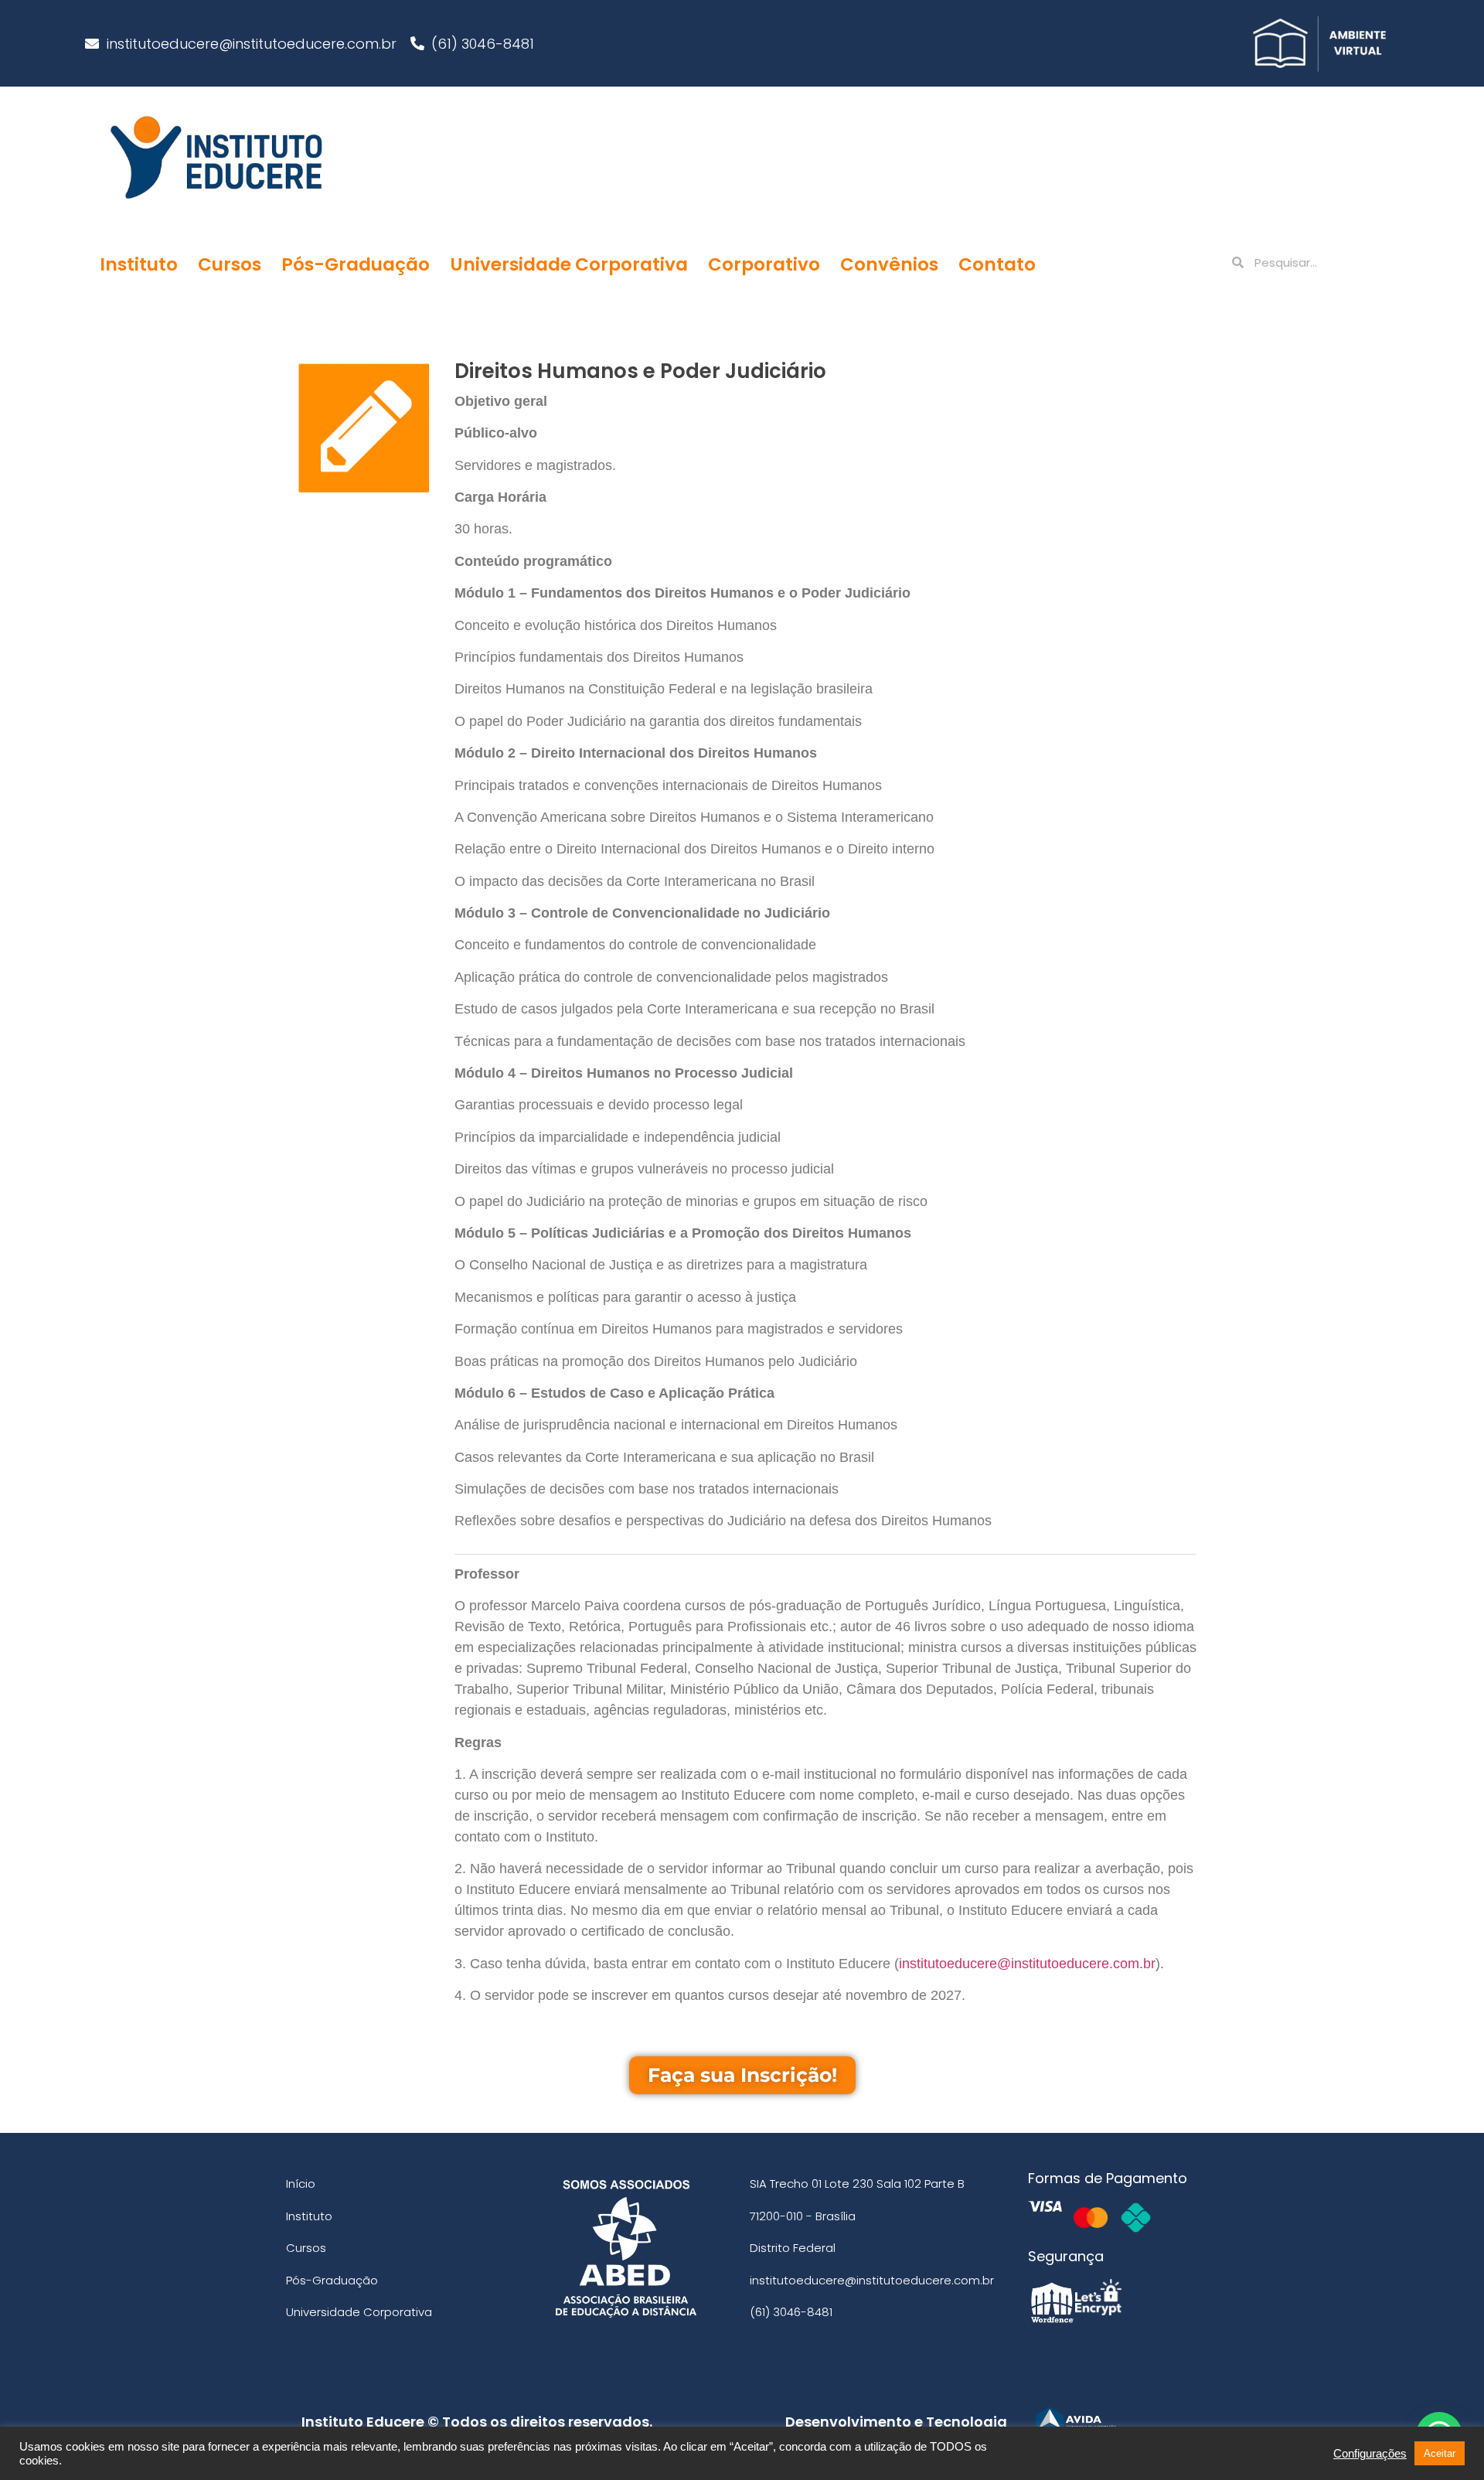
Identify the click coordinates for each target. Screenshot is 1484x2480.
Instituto (139, 264)
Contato (997, 264)
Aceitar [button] (1440, 2453)
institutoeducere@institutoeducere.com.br (1027, 1964)
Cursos (230, 264)
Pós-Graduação (356, 264)
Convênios (889, 264)
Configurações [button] (1370, 2454)
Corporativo (764, 264)
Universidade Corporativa (569, 264)
